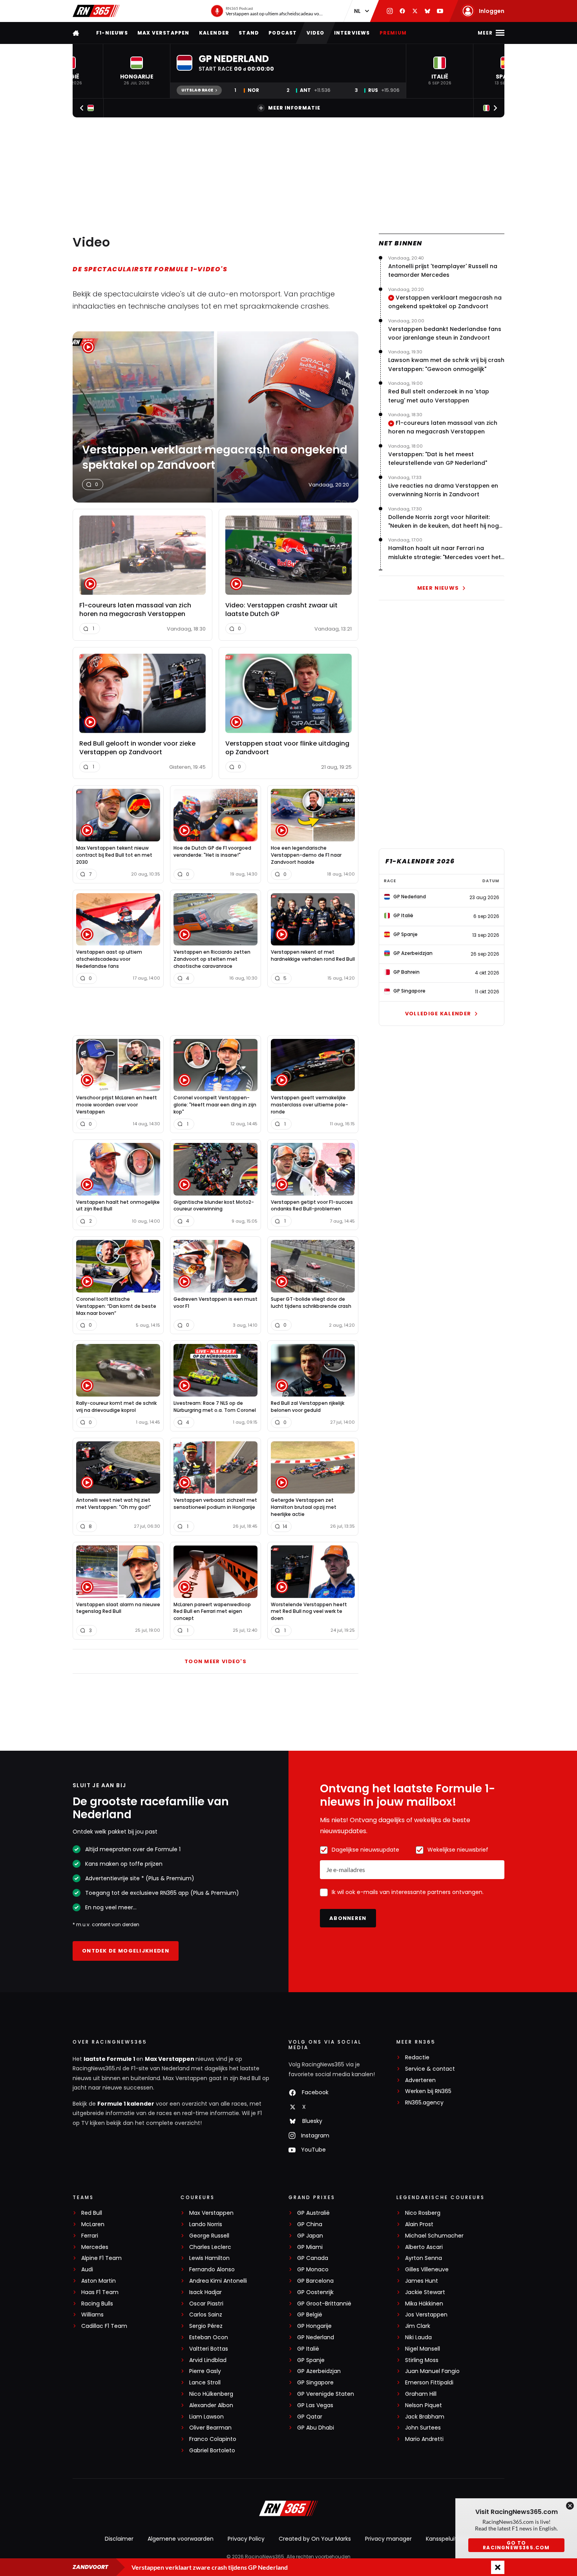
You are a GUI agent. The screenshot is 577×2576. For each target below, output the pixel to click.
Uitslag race (197, 90)
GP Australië (313, 2213)
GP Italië (308, 2349)
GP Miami (310, 2247)
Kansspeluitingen (449, 2539)
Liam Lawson (206, 2417)
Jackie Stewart (425, 2292)
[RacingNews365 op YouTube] (440, 11)
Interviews (352, 33)
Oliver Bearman (210, 2428)
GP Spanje (311, 2360)
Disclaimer (119, 2539)
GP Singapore (315, 2383)
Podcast (283, 33)
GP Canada (313, 2258)
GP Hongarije (314, 2326)
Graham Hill (421, 2394)
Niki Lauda (418, 2337)
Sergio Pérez (206, 2326)
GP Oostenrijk (315, 2292)
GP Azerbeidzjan (319, 2371)
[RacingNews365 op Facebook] (402, 11)
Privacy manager (388, 2539)
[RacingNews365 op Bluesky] (427, 11)
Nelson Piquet (424, 2405)
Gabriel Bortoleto (212, 2451)
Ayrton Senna (424, 2258)
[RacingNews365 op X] (415, 11)
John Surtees (423, 2428)
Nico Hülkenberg (211, 2394)
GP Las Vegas (315, 2405)
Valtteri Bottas (209, 2349)
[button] (137, 71)
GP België (310, 2315)
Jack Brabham (425, 2417)
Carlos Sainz (206, 2315)
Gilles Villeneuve (427, 2270)
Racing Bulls (97, 2304)
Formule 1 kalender (126, 2104)
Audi (87, 2270)
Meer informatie (294, 108)
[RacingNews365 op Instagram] (390, 11)
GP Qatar (310, 2417)
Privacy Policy (246, 2539)
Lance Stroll (205, 2383)
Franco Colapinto (213, 2439)
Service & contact (430, 2069)
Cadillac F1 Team (104, 2326)
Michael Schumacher (434, 2236)
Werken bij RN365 (428, 2091)
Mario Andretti (424, 2439)
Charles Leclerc (210, 2247)
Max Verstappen (163, 33)
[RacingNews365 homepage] (77, 33)
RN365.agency (424, 2103)
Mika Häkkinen (424, 2304)
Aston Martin (99, 2281)
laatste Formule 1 (110, 2059)
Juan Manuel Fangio (432, 2371)
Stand (249, 33)
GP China (310, 2224)
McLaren (93, 2224)
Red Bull (92, 2213)
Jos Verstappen (426, 2315)
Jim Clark (418, 2326)
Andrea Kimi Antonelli (218, 2281)
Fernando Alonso (212, 2270)
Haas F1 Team (100, 2292)
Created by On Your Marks (315, 2539)
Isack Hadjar (205, 2292)
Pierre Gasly (205, 2371)
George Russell (209, 2236)
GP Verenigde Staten (326, 2394)
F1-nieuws (112, 33)
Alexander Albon (211, 2405)
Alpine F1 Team (101, 2258)
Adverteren (420, 2080)
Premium (393, 33)
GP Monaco (313, 2270)
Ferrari (90, 2236)
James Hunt (422, 2281)
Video (316, 33)
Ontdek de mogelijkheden (126, 1951)
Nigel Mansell (423, 2349)
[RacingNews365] (96, 11)
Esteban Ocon (209, 2337)
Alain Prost (419, 2224)
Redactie (417, 2058)
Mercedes (95, 2247)
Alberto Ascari (424, 2247)
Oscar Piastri (206, 2304)
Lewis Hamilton (209, 2258)
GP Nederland (316, 2337)
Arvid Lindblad (208, 2360)
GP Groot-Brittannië (324, 2304)
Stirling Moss (422, 2360)
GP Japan (310, 2236)
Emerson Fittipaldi (429, 2383)
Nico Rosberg (423, 2213)
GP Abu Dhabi (316, 2428)
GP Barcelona (315, 2281)
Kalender (214, 33)
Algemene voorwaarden (181, 2539)
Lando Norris (206, 2224)
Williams (92, 2315)
